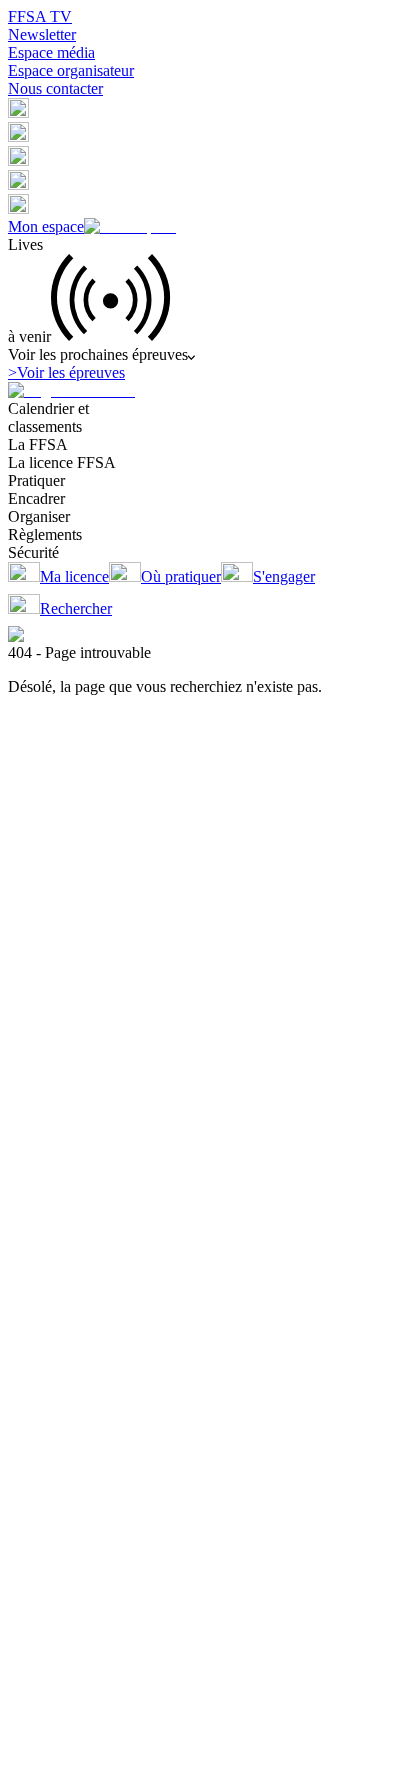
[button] (18, 112)
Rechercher (76, 608)
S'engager (284, 576)
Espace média (51, 52)
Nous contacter (55, 88)
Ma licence (74, 576)
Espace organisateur (71, 70)
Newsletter (42, 34)
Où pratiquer (181, 576)
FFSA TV (40, 16)
